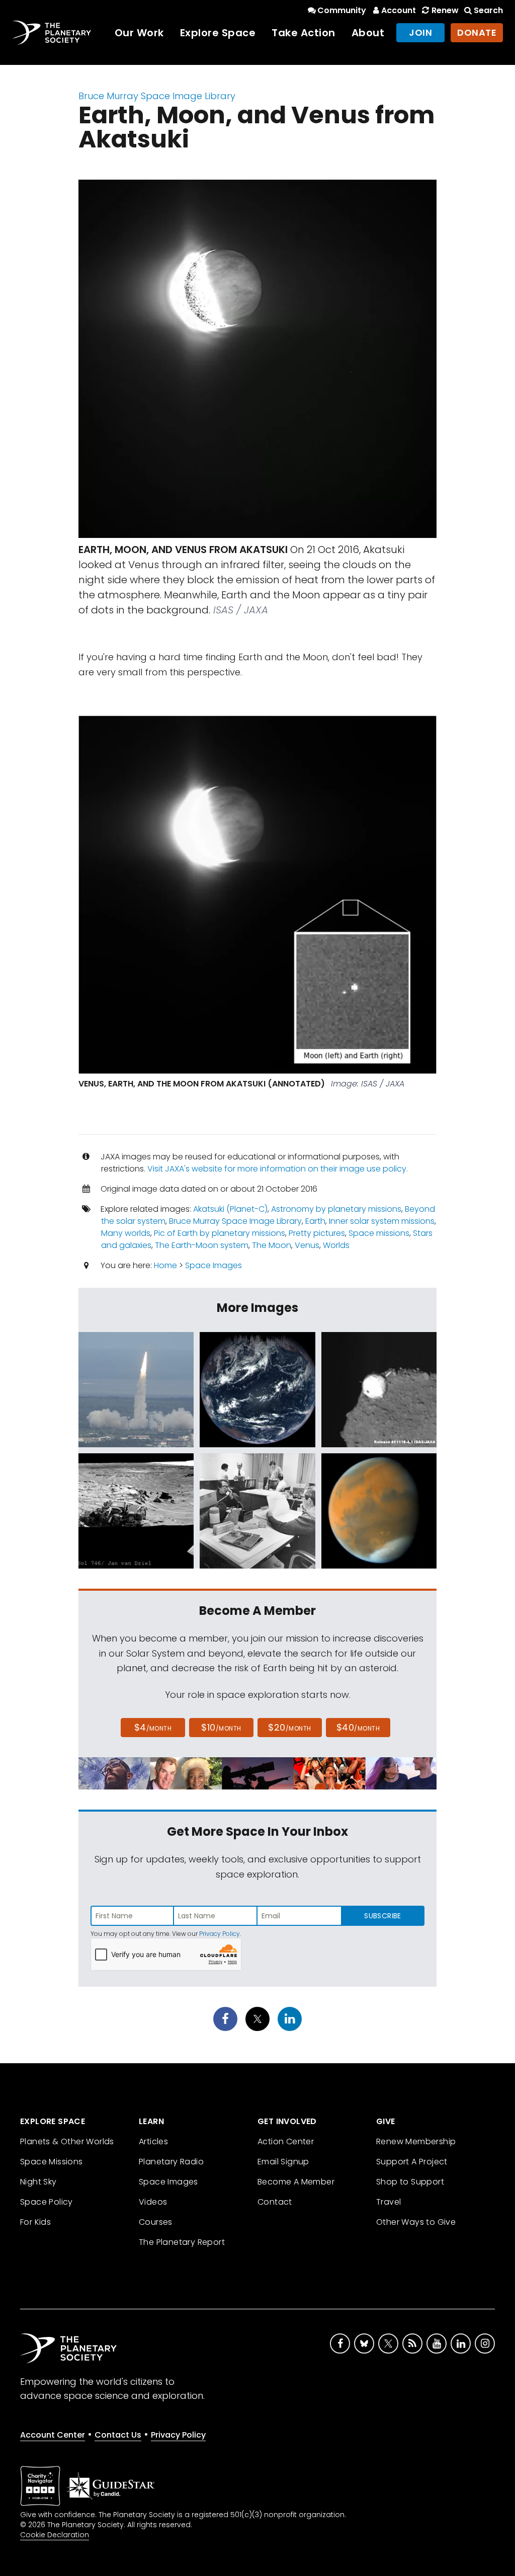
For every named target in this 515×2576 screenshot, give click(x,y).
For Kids (35, 2222)
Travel (389, 2202)
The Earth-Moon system (202, 1245)
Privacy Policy (220, 1934)
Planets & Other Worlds (67, 2141)
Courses (156, 2222)
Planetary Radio (171, 2162)
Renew (445, 10)
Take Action (304, 33)
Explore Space (218, 33)
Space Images (213, 1265)
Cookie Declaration (55, 2535)
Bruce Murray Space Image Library (157, 96)
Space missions (379, 1233)
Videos (153, 2202)
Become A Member (296, 2182)
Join (420, 32)
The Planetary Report (182, 2242)
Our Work (139, 33)
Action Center (286, 2141)
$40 (358, 1727)
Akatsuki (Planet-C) (230, 1209)
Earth (315, 1221)
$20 (289, 1727)
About (368, 33)
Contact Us (118, 2435)
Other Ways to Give (416, 2222)
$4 (153, 1727)
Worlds (336, 1245)
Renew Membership (416, 2141)
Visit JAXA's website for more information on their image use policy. (278, 1169)
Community (342, 10)
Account (399, 10)
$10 (221, 1727)
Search (488, 10)
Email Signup (283, 2162)
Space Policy (47, 2202)
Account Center (53, 2435)
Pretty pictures (317, 1233)
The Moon (272, 1245)
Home (165, 1265)
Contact (275, 2202)
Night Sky (38, 2182)
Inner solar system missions (382, 1221)
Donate (477, 32)
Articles (153, 2141)
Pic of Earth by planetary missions (220, 1233)
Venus (307, 1245)
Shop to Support (410, 2182)
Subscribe (382, 1916)
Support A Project (412, 2162)
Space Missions (52, 2162)
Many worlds (126, 1233)
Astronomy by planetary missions (336, 1209)
